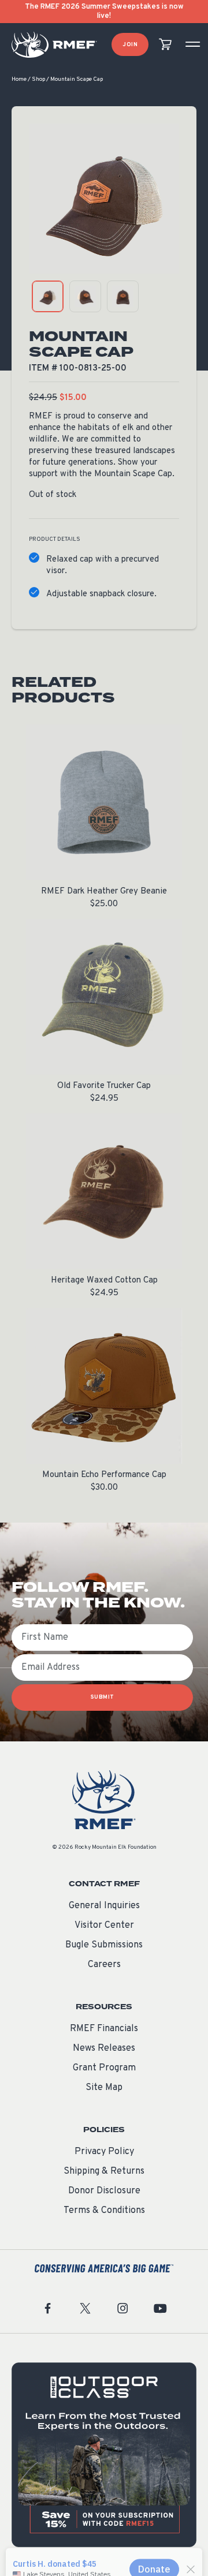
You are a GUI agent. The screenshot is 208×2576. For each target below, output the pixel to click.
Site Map (104, 2088)
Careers (104, 1965)
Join (130, 45)
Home (19, 79)
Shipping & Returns (104, 2171)
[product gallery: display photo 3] (123, 296)
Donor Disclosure (104, 2191)
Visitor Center (104, 1926)
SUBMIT (103, 1697)
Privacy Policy (104, 2152)
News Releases (104, 2048)
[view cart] (165, 45)
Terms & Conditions (104, 2211)
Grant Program (104, 2068)
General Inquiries (104, 1906)
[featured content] (104, 2455)
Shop (38, 79)
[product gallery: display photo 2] (85, 296)
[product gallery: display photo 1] (48, 296)
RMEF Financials (104, 2029)
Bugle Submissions (104, 1945)
